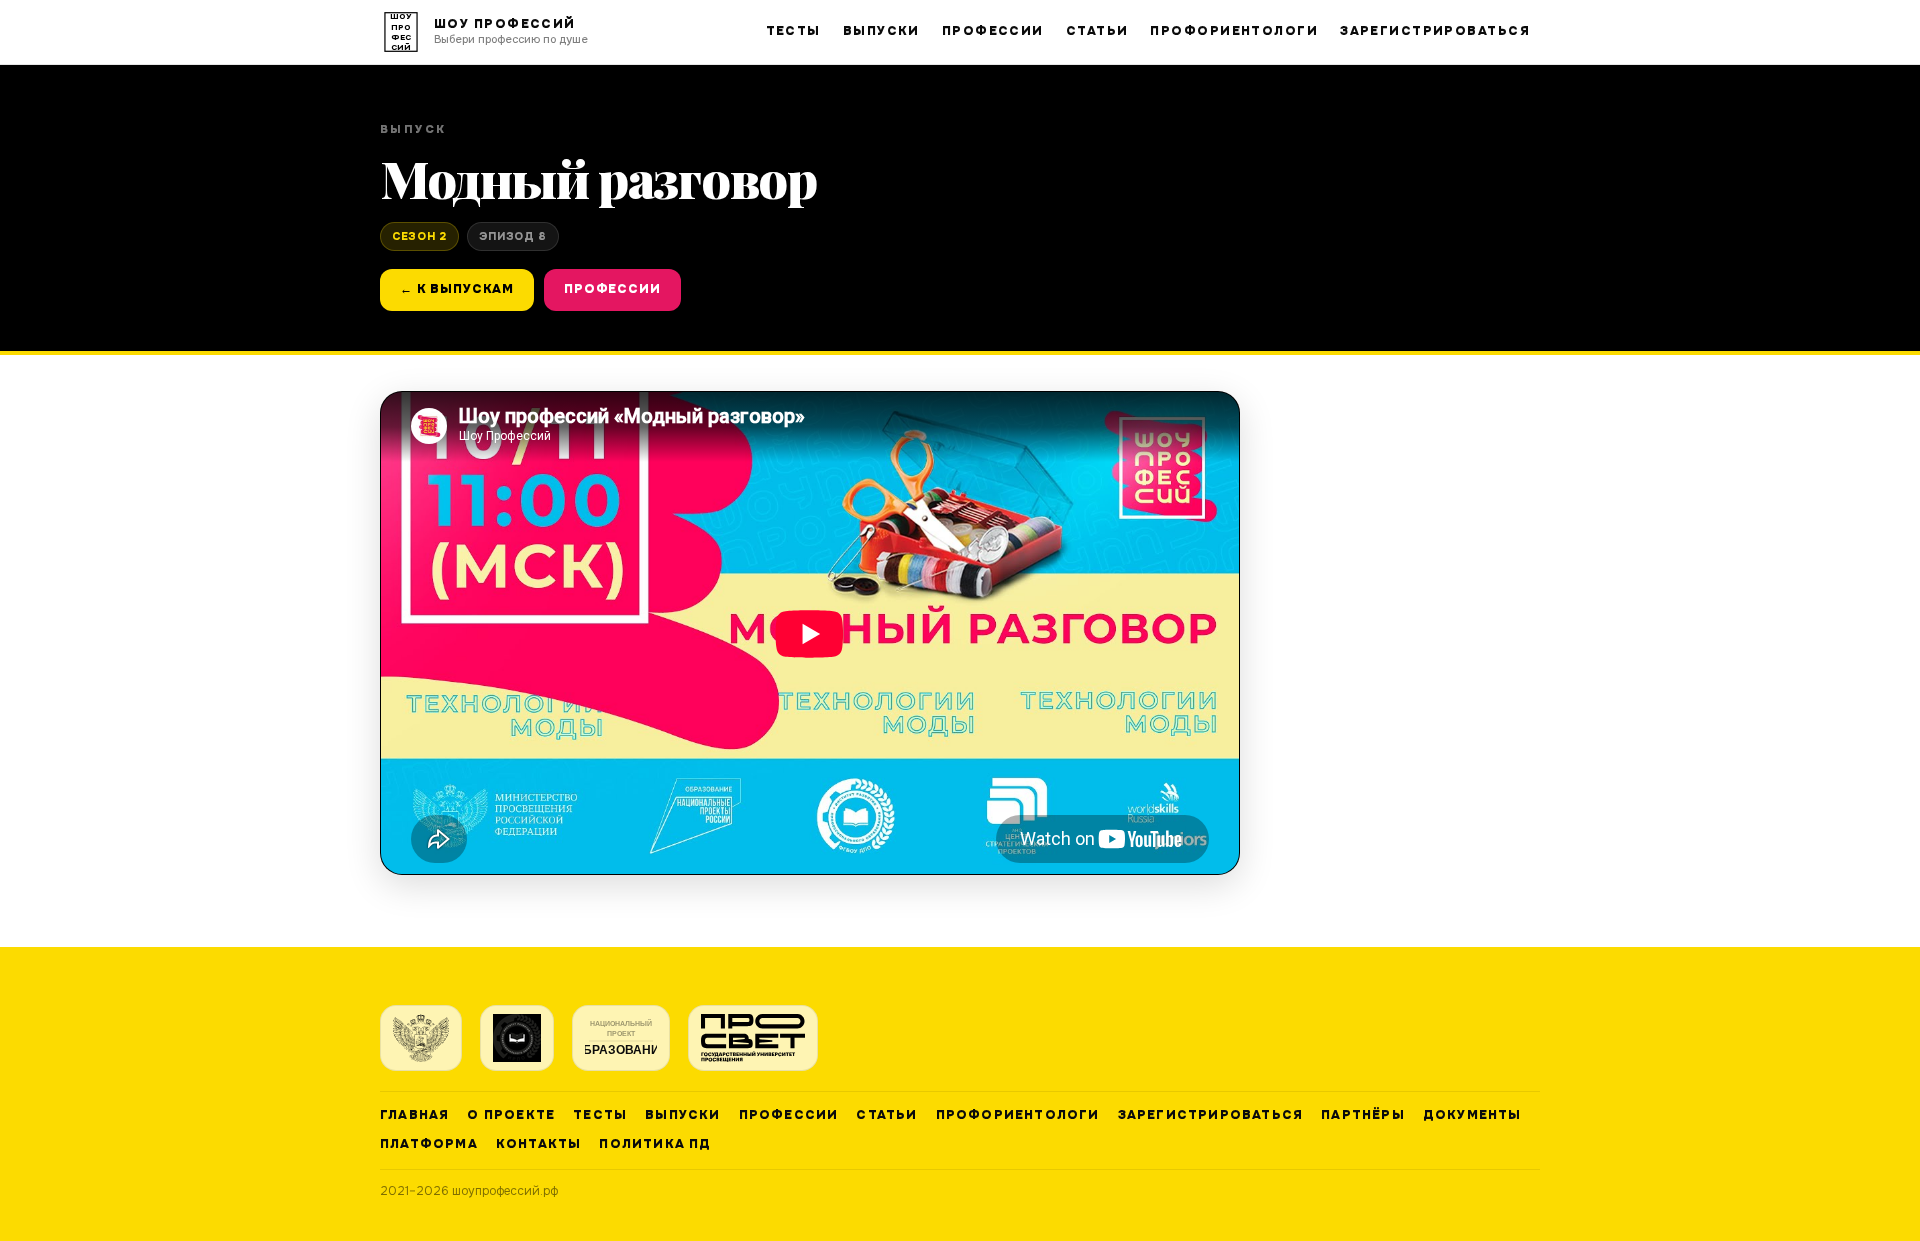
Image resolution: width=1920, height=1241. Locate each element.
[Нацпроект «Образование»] (621, 1038)
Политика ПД (655, 1144)
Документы (1472, 1115)
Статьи (1097, 31)
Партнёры (1363, 1115)
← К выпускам (457, 289)
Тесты (793, 31)
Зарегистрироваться (1435, 31)
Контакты (539, 1144)
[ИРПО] (517, 1038)
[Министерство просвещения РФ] (421, 1038)
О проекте (511, 1115)
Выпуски (881, 31)
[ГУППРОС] (753, 1038)
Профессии (993, 31)
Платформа (429, 1144)
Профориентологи (1234, 31)
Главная (414, 1115)
